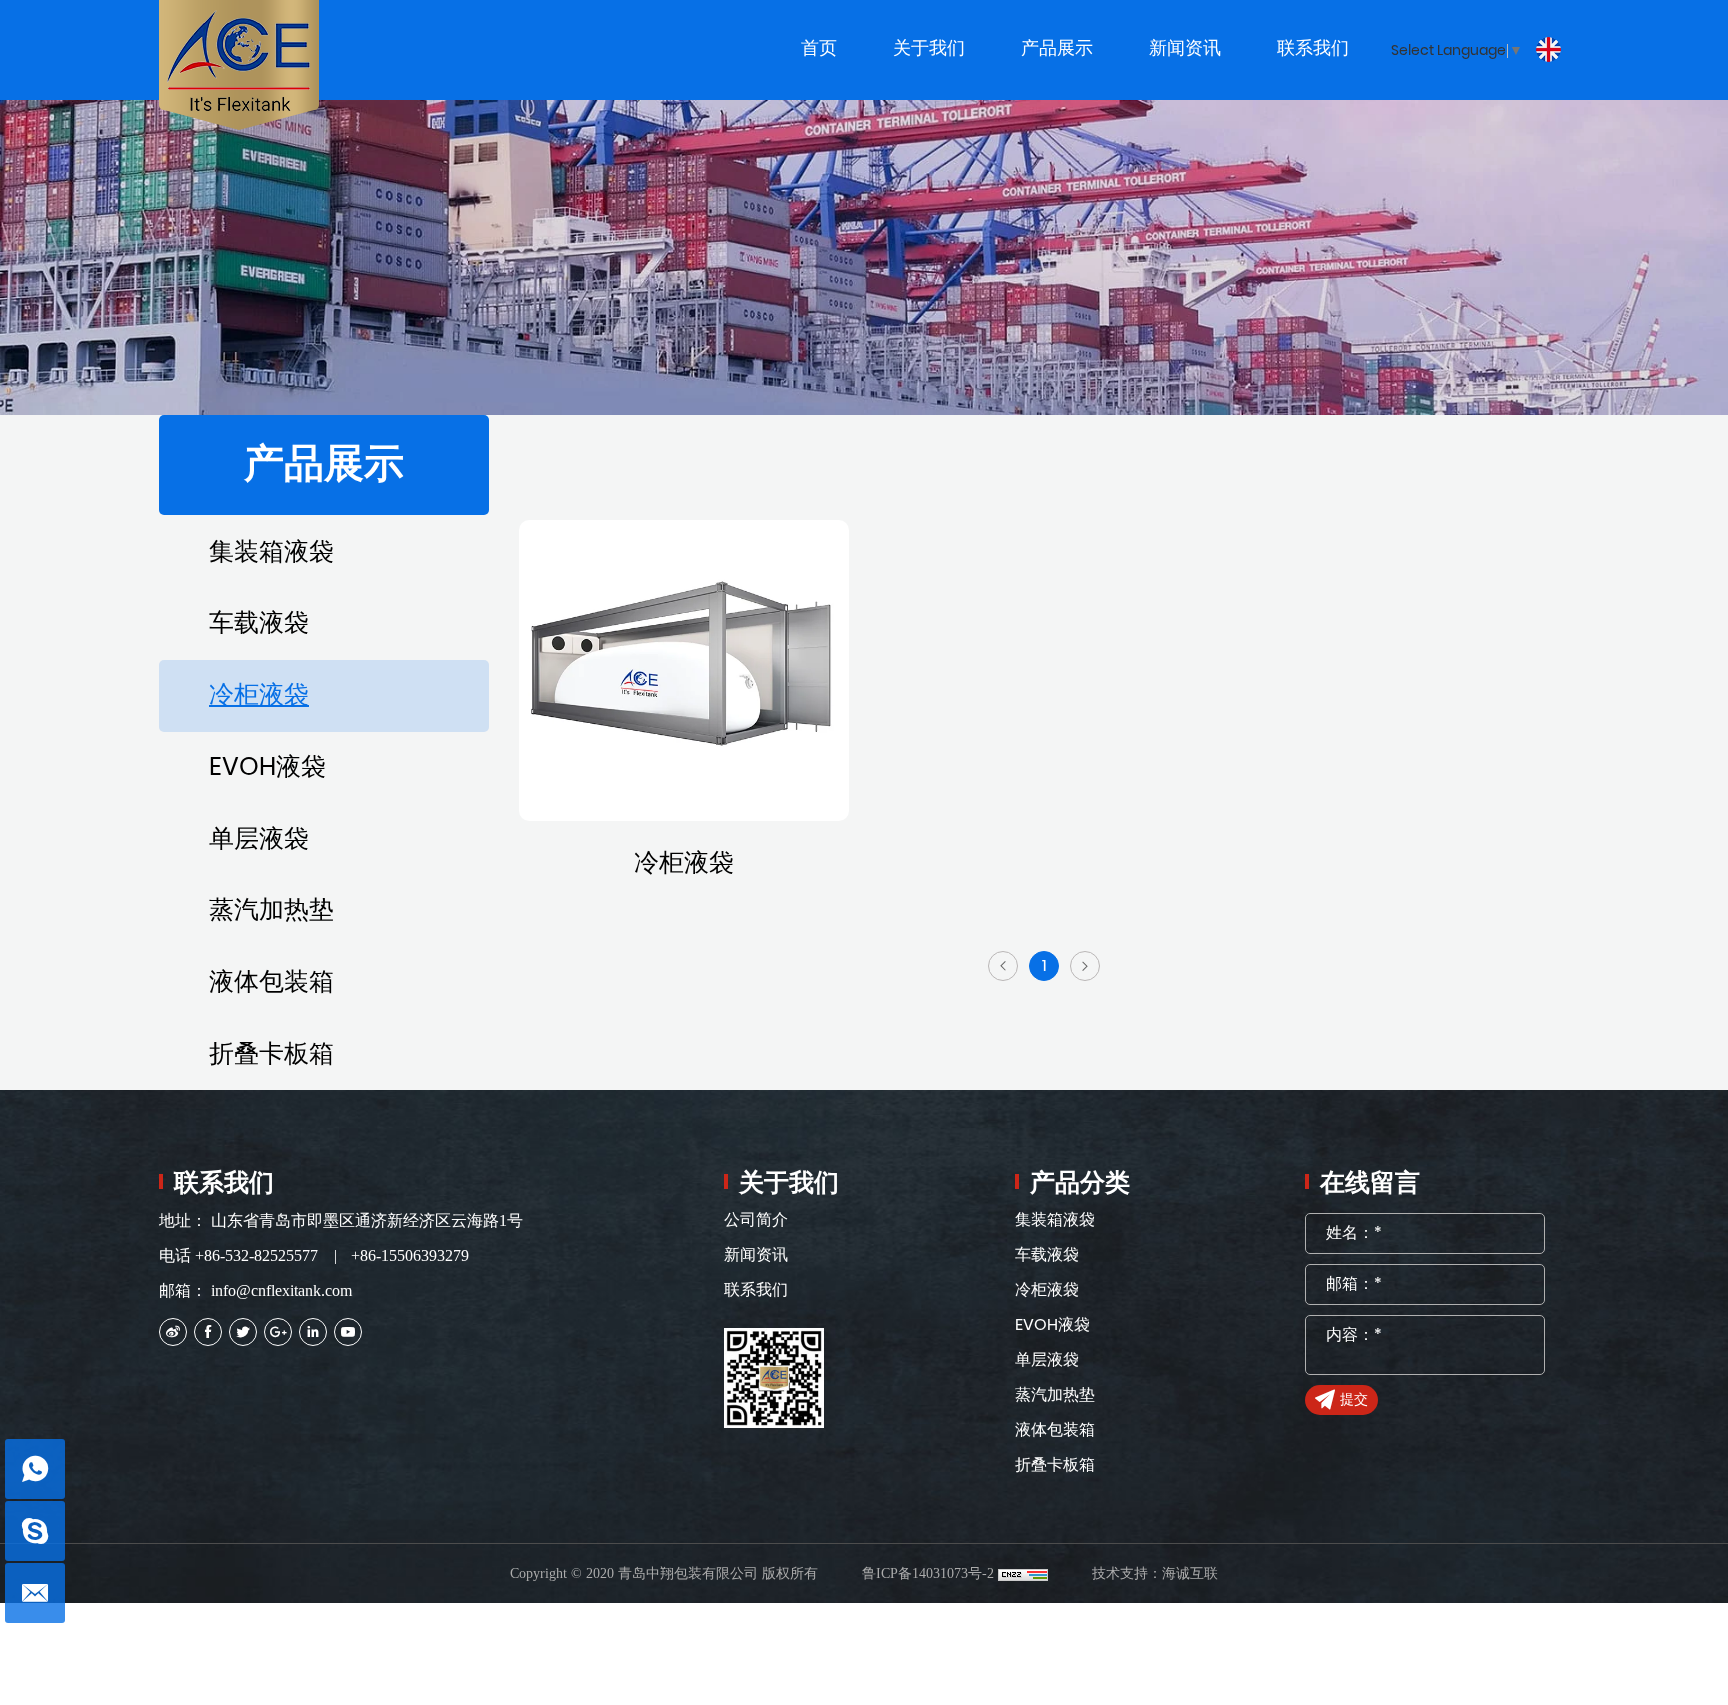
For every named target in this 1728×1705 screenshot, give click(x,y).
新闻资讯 (756, 1255)
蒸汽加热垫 (271, 910)
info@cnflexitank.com (281, 1290)
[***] (35, 1531)
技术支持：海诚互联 (1155, 1573)
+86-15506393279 (410, 1255)
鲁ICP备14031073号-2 (928, 1573)
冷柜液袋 (259, 695)
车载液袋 (259, 623)
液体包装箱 (271, 982)
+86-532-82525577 (256, 1255)
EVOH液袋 (267, 767)
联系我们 (756, 1290)
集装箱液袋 (271, 552)
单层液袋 (259, 839)
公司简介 (756, 1220)
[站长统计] (1023, 1573)
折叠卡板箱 (271, 1054)
